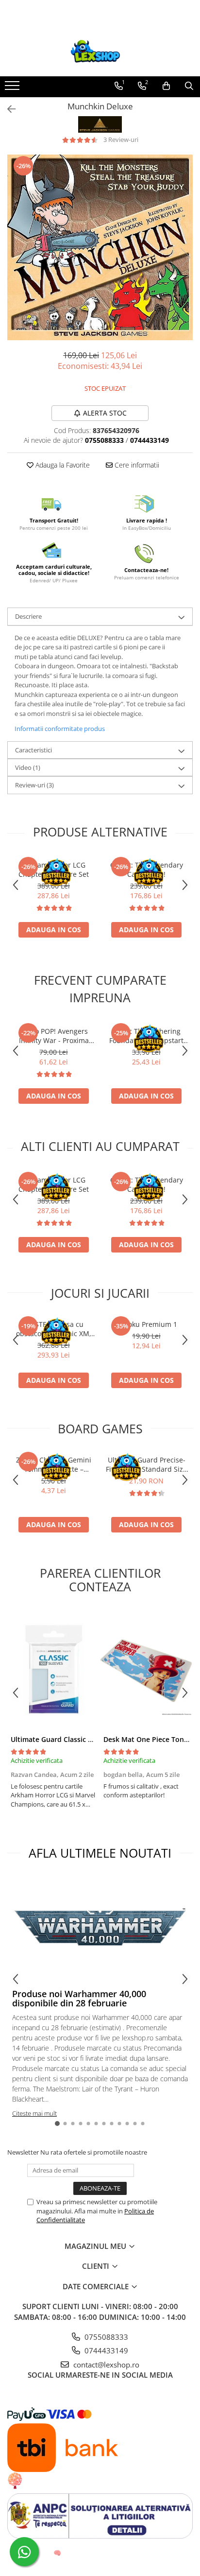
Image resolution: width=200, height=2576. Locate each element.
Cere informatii (136, 465)
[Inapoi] (7, 109)
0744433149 (105, 2350)
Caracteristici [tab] (33, 750)
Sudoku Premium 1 (146, 1324)
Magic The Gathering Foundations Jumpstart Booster (146, 1036)
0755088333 (105, 2337)
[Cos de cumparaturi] (166, 86)
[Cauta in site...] (189, 86)
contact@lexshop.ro (105, 2365)
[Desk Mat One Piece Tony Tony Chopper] (146, 1669)
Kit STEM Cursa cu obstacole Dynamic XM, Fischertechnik (54, 1329)
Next (185, 257)
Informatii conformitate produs (60, 729)
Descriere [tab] (28, 616)
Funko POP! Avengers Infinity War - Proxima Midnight (54, 1036)
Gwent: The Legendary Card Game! (147, 870)
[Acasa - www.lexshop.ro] (100, 52)
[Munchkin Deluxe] (100, 247)
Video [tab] (28, 767)
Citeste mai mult (34, 2113)
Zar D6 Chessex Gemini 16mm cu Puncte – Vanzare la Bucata (54, 1464)
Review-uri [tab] (34, 785)
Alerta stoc (105, 413)
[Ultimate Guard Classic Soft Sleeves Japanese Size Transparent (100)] (54, 1669)
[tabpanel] (100, 247)
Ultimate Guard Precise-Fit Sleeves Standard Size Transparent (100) (146, 1464)
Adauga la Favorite (62, 465)
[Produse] (13, 88)
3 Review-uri (121, 139)
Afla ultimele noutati (100, 1853)
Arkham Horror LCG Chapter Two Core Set (54, 870)
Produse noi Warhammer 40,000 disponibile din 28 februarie (79, 1999)
